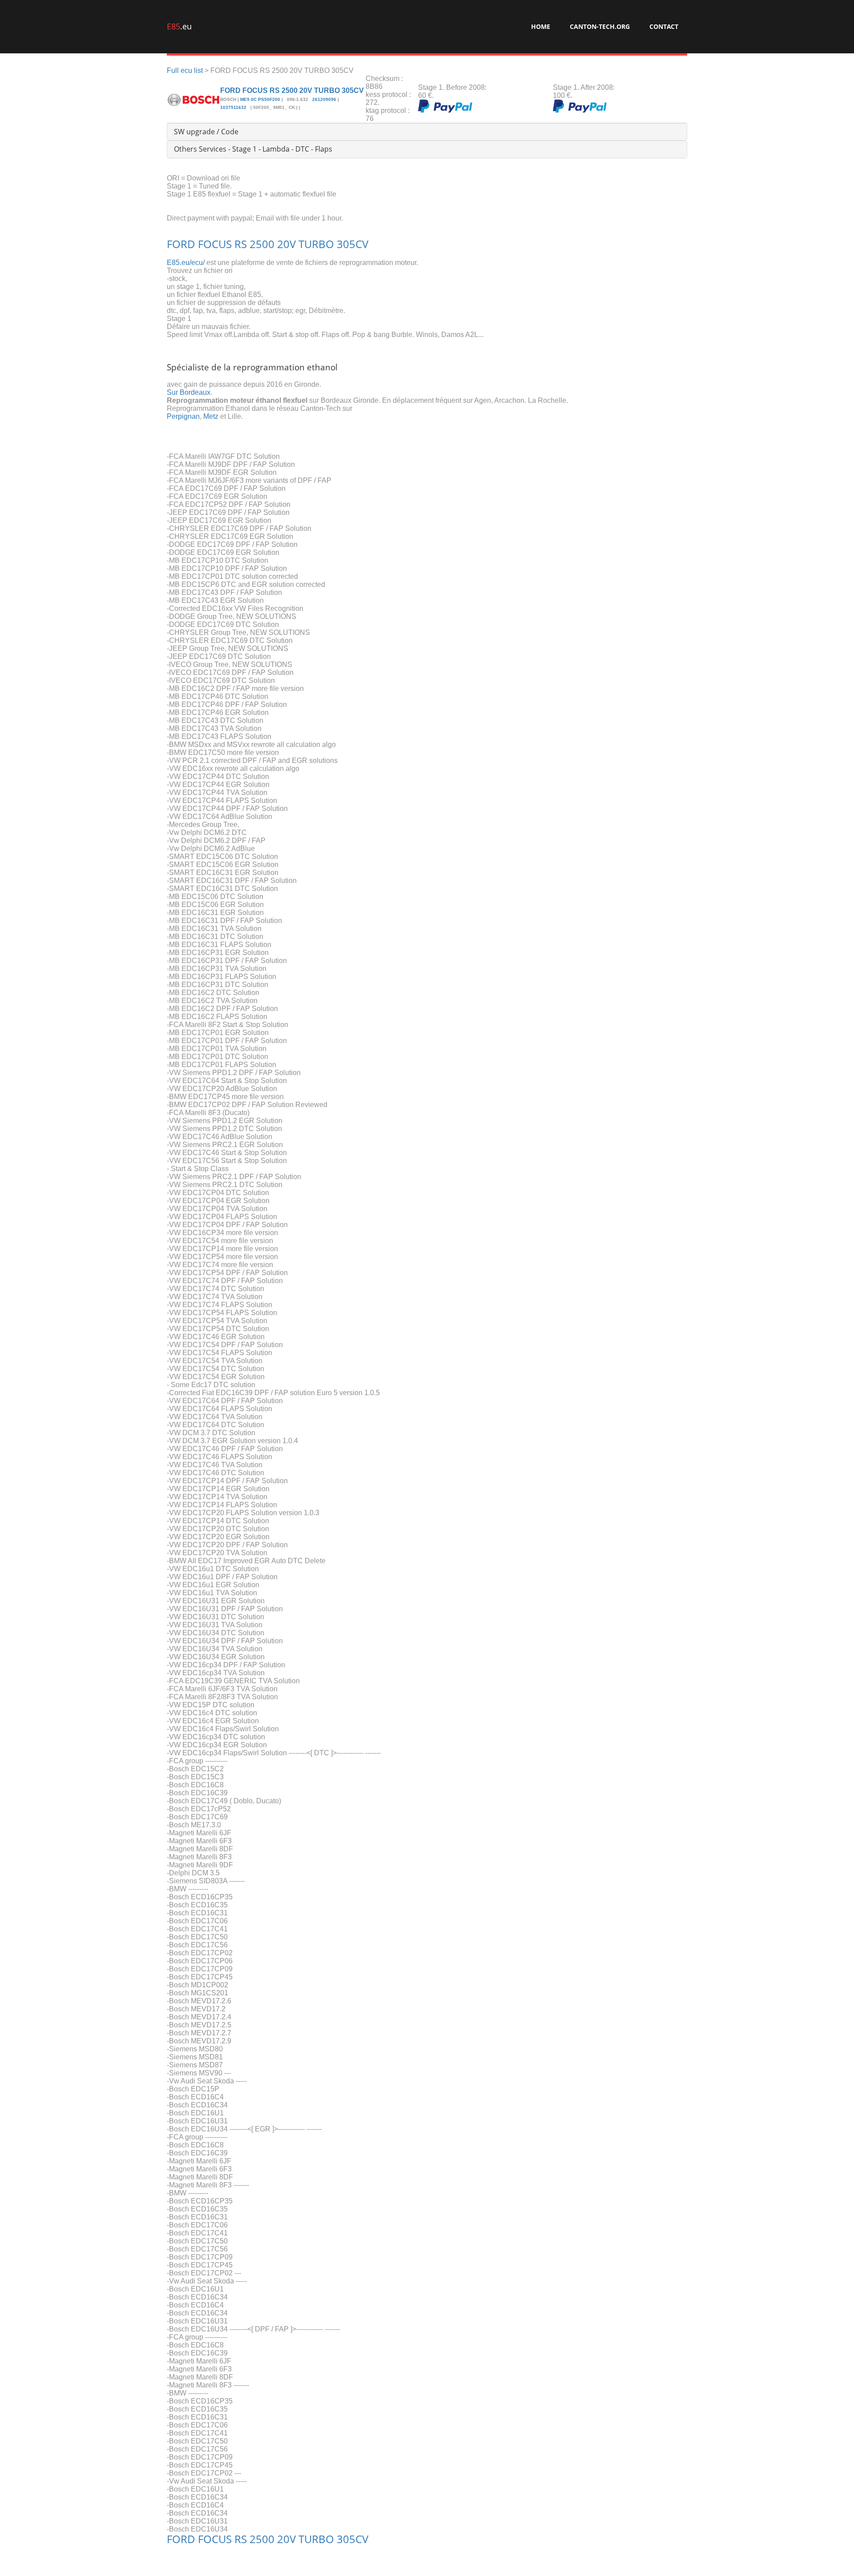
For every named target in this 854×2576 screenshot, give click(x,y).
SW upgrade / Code (206, 132)
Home (541, 26)
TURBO (316, 244)
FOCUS (215, 244)
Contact (664, 26)
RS (241, 244)
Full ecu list (185, 70)
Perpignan (183, 416)
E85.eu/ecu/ (186, 263)
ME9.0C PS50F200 (260, 99)
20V (286, 244)
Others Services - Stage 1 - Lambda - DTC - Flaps (253, 149)
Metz (211, 416)
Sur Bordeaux (189, 392)
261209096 (324, 99)
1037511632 (234, 107)
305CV (352, 244)
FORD (181, 244)
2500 (262, 244)
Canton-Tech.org (600, 26)
